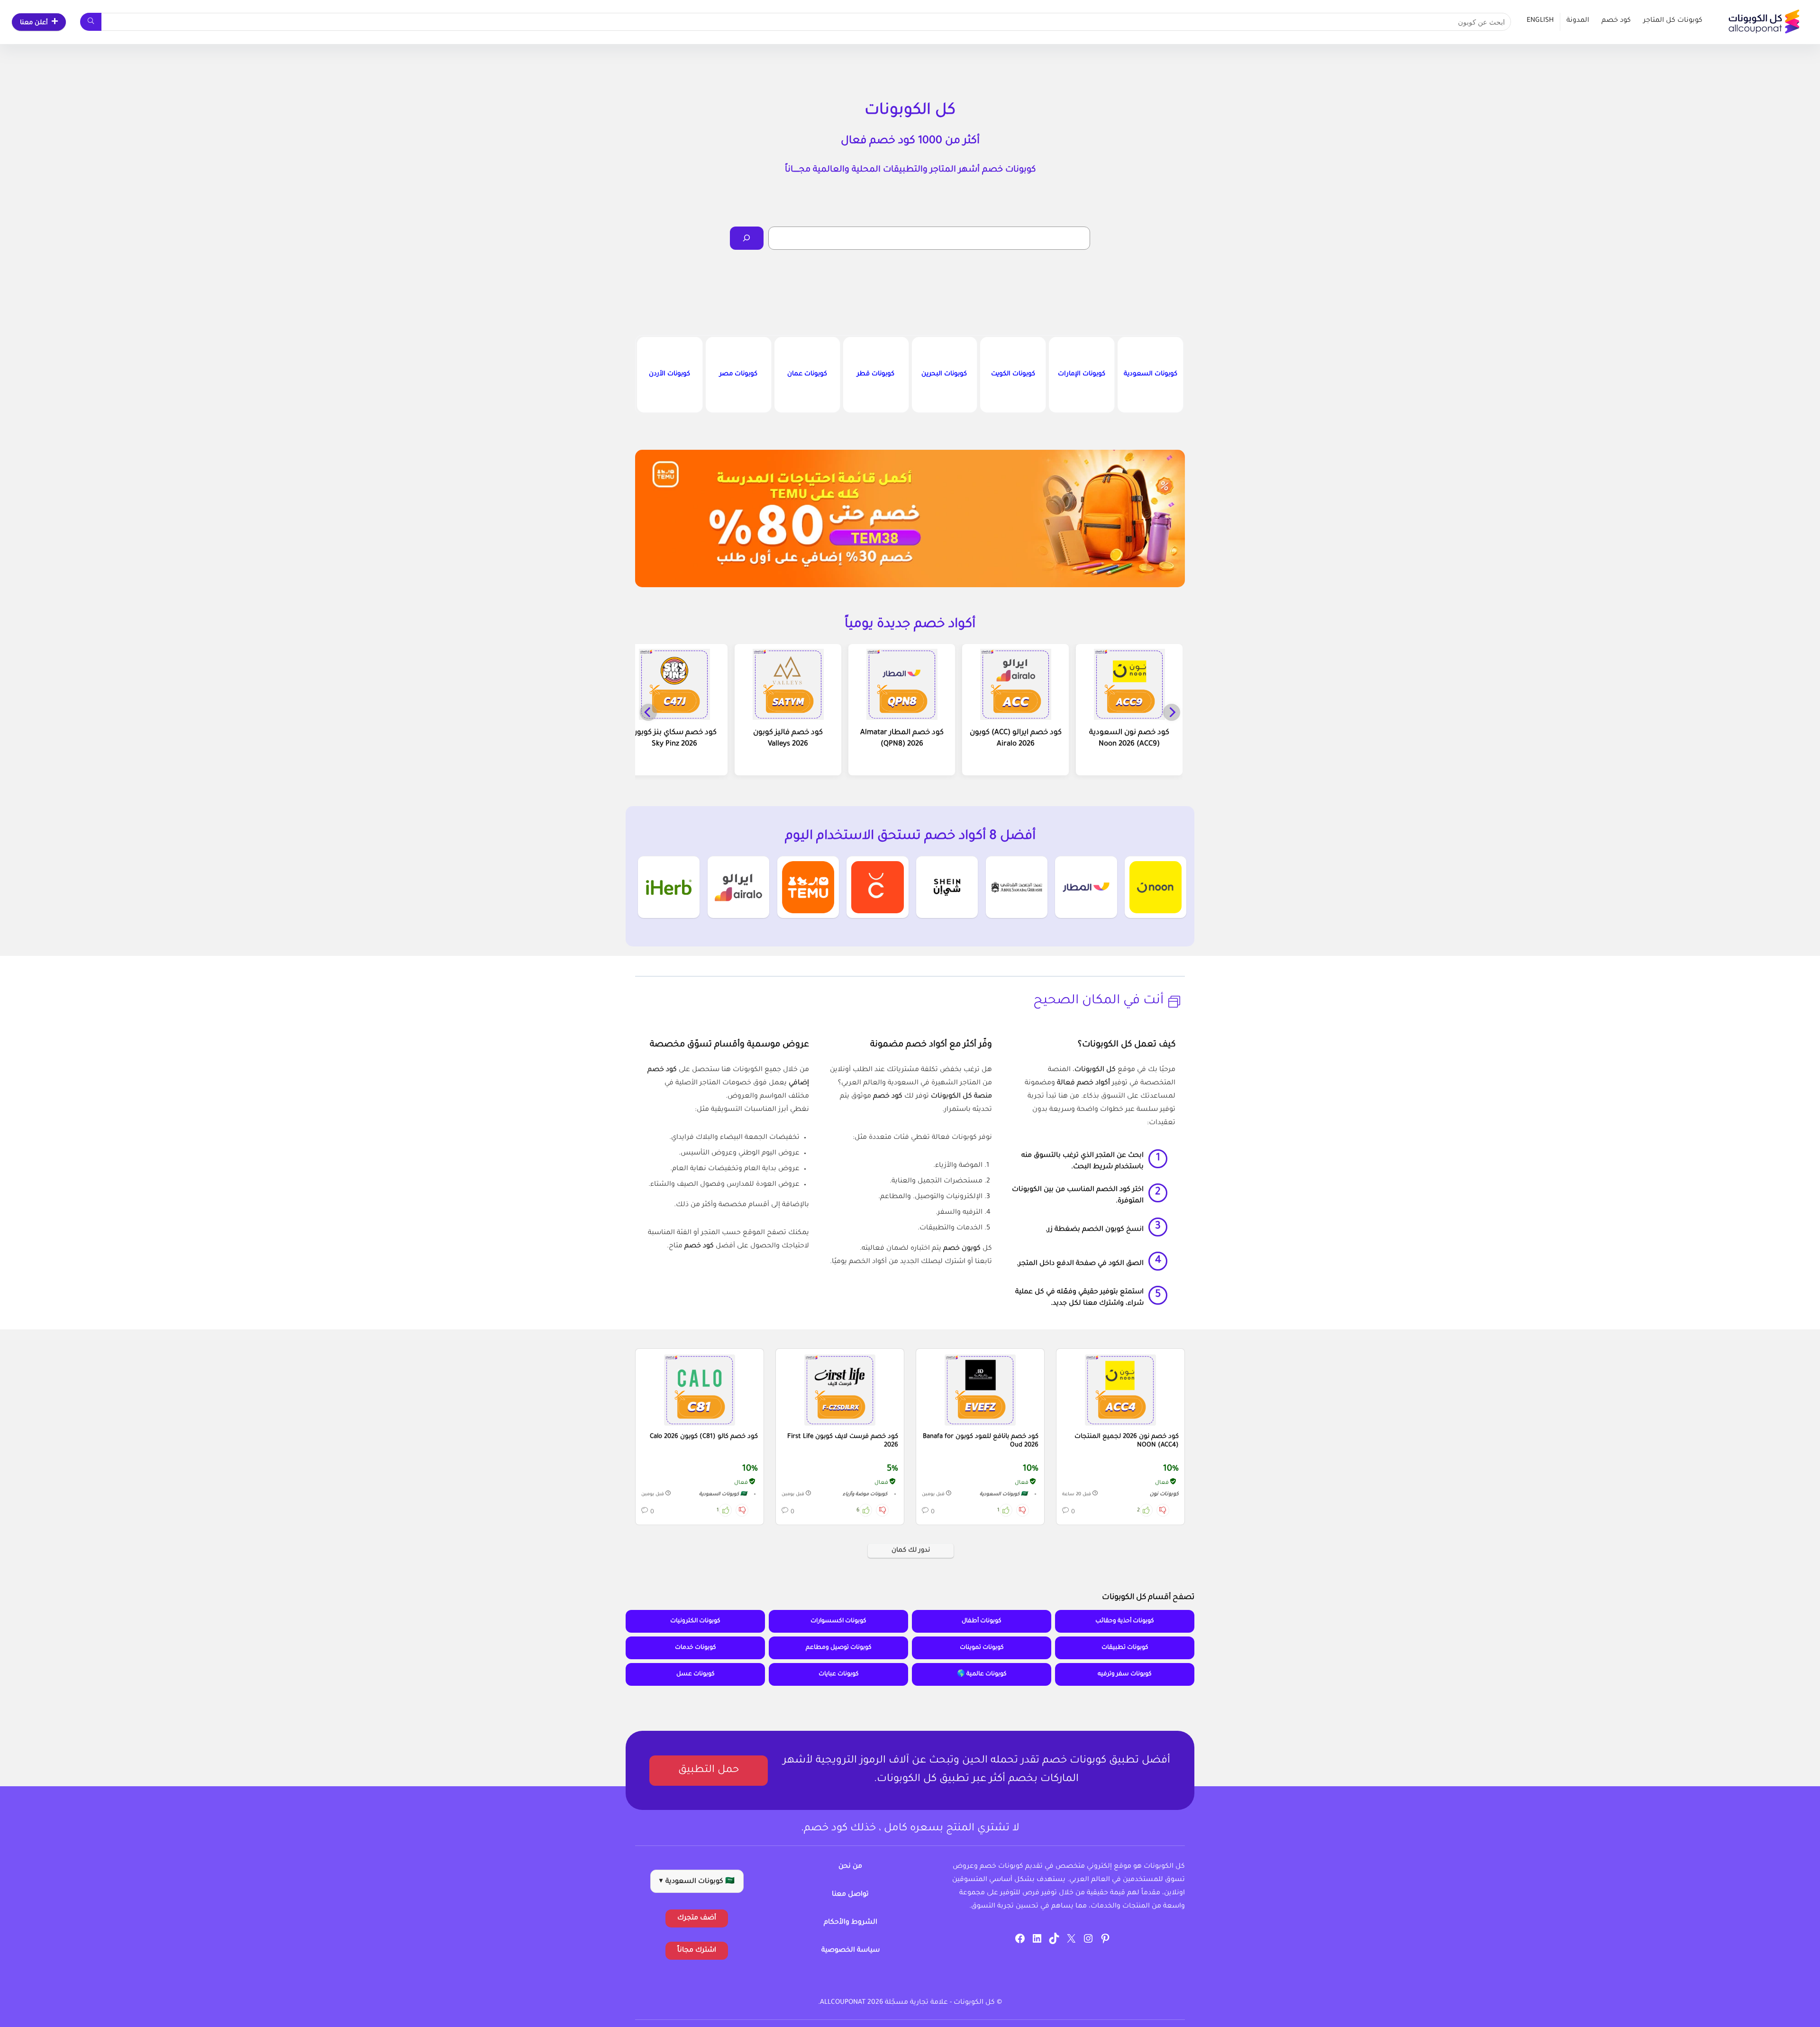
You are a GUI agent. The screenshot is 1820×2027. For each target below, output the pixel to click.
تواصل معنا (850, 1895)
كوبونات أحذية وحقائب (1125, 1621)
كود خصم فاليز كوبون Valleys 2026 (788, 739)
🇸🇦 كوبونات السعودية (1004, 1495)
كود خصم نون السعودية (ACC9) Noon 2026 (1129, 739)
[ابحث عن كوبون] (91, 22)
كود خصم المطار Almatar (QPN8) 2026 (902, 739)
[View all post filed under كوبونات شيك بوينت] (877, 887)
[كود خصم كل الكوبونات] (1120, 1390)
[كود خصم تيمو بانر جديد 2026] (910, 518)
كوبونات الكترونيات (695, 1621)
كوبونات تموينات (982, 1648)
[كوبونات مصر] (738, 375)
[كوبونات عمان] (807, 375)
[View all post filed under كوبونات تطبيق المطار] (1086, 887)
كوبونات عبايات (839, 1674)
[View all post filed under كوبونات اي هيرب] (669, 887)
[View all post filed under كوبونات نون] (1156, 887)
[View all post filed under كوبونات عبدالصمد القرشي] (1017, 887)
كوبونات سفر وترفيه (1125, 1674)
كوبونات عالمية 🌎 (982, 1674)
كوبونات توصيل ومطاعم (839, 1648)
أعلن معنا (34, 23)
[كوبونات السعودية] (1150, 375)
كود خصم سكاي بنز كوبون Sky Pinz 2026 (674, 739)
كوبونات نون (1164, 1494)
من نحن (850, 1867)
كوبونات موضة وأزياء (865, 1495)
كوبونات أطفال (982, 1621)
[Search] (747, 238)
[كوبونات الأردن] (670, 375)
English (1540, 21)
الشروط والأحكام (851, 1923)
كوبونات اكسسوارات (838, 1621)
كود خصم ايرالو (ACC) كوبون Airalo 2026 (1016, 739)
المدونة (1578, 21)
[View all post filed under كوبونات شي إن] (947, 887)
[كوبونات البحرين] (945, 375)
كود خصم (1616, 21)
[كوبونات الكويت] (1013, 375)
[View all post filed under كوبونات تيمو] (808, 887)
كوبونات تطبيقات (1125, 1648)
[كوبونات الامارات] (1082, 375)
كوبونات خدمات (696, 1648)
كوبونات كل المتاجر (1673, 21)
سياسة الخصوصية (851, 1951)
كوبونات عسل (696, 1674)
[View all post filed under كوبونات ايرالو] (738, 887)
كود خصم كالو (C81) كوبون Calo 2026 (704, 1437)
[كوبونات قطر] (876, 375)
